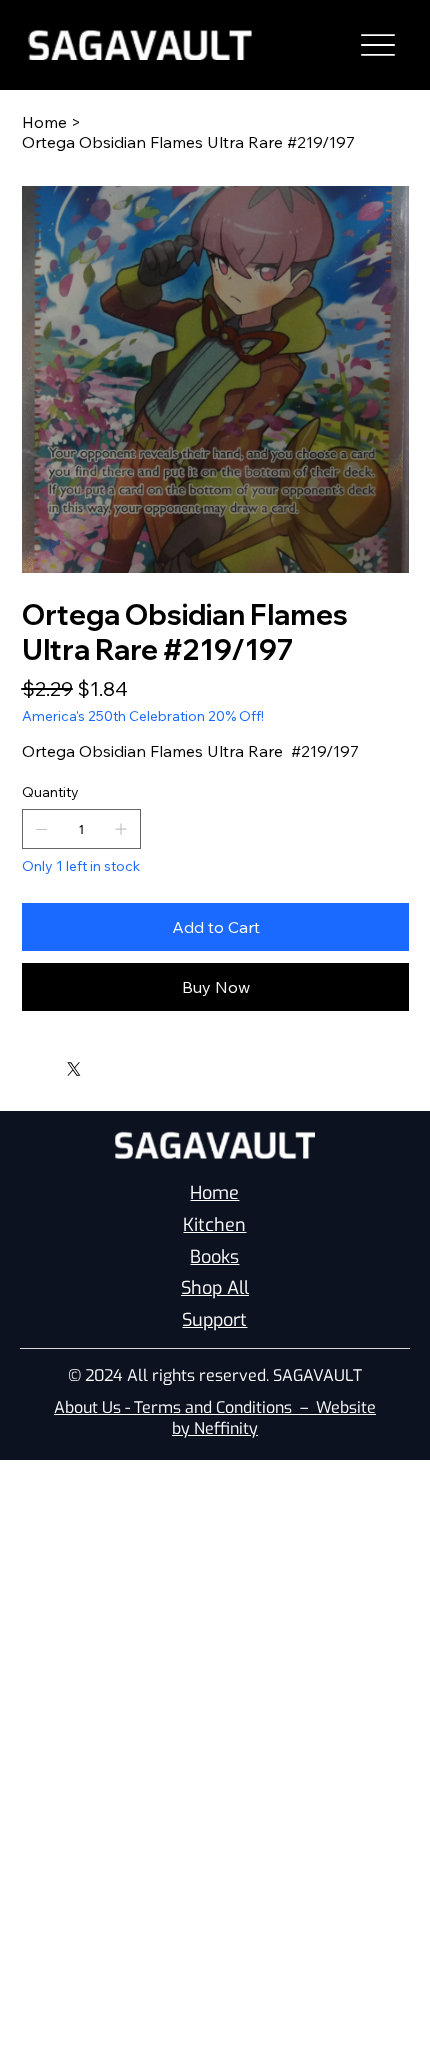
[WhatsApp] (27, 1064)
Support (214, 1320)
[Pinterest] (55, 1064)
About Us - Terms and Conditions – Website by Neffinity (215, 1418)
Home (214, 1193)
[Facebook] (41, 1064)
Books (214, 1257)
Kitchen (214, 1225)
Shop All (215, 1288)
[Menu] (378, 45)
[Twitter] (74, 1069)
